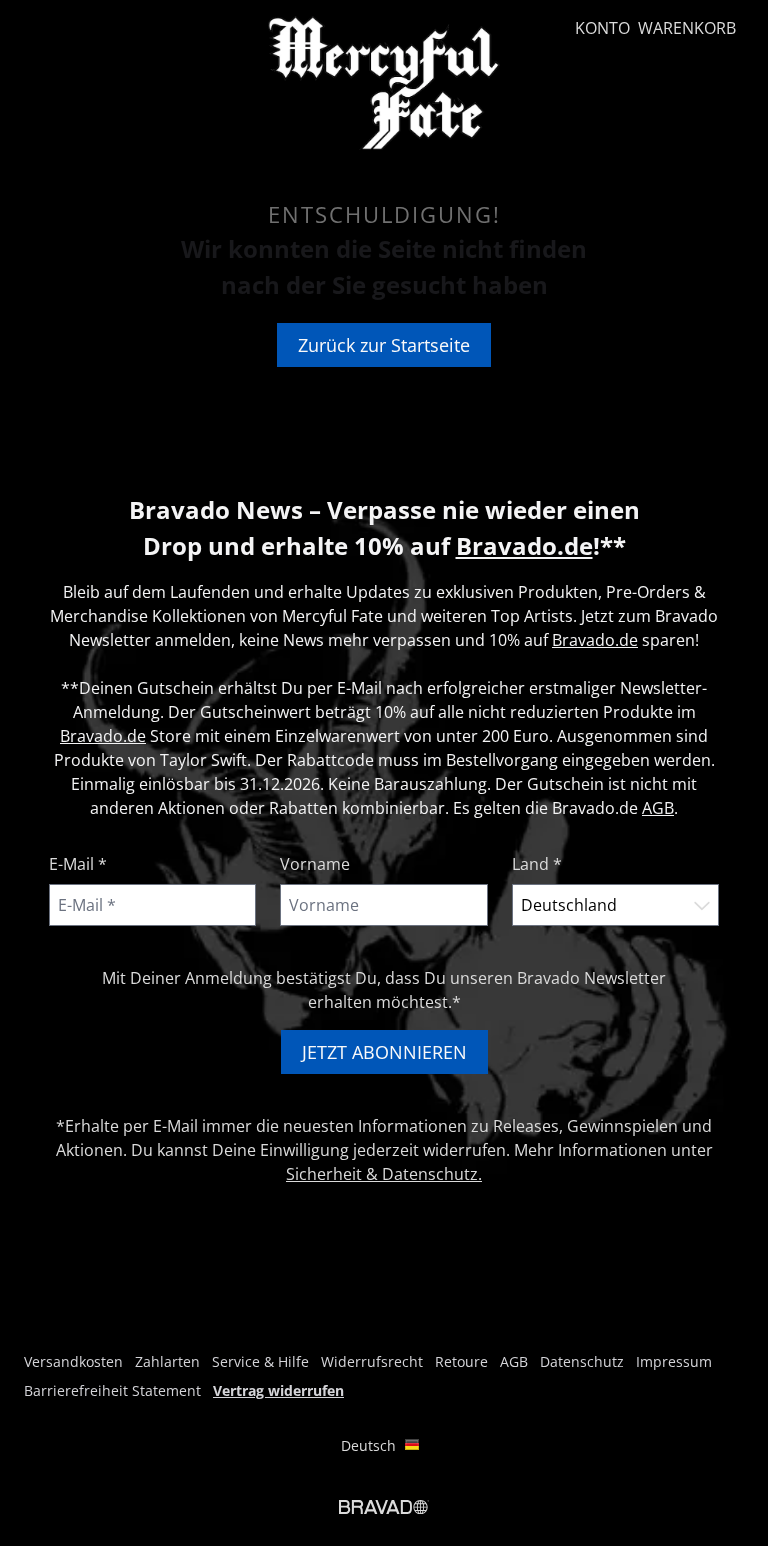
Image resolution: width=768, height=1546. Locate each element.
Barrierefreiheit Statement (112, 1390)
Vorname (315, 864)
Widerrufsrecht (372, 1361)
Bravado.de (524, 545)
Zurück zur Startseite (384, 345)
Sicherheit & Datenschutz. (384, 1174)
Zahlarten (167, 1361)
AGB (658, 808)
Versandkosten (73, 1361)
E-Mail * (78, 864)
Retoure (461, 1361)
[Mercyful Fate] (384, 83)
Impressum (674, 1361)
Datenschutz (582, 1361)
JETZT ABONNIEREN (384, 1052)
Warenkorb (687, 28)
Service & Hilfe (260, 1361)
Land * (537, 864)
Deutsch (368, 1445)
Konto (602, 28)
